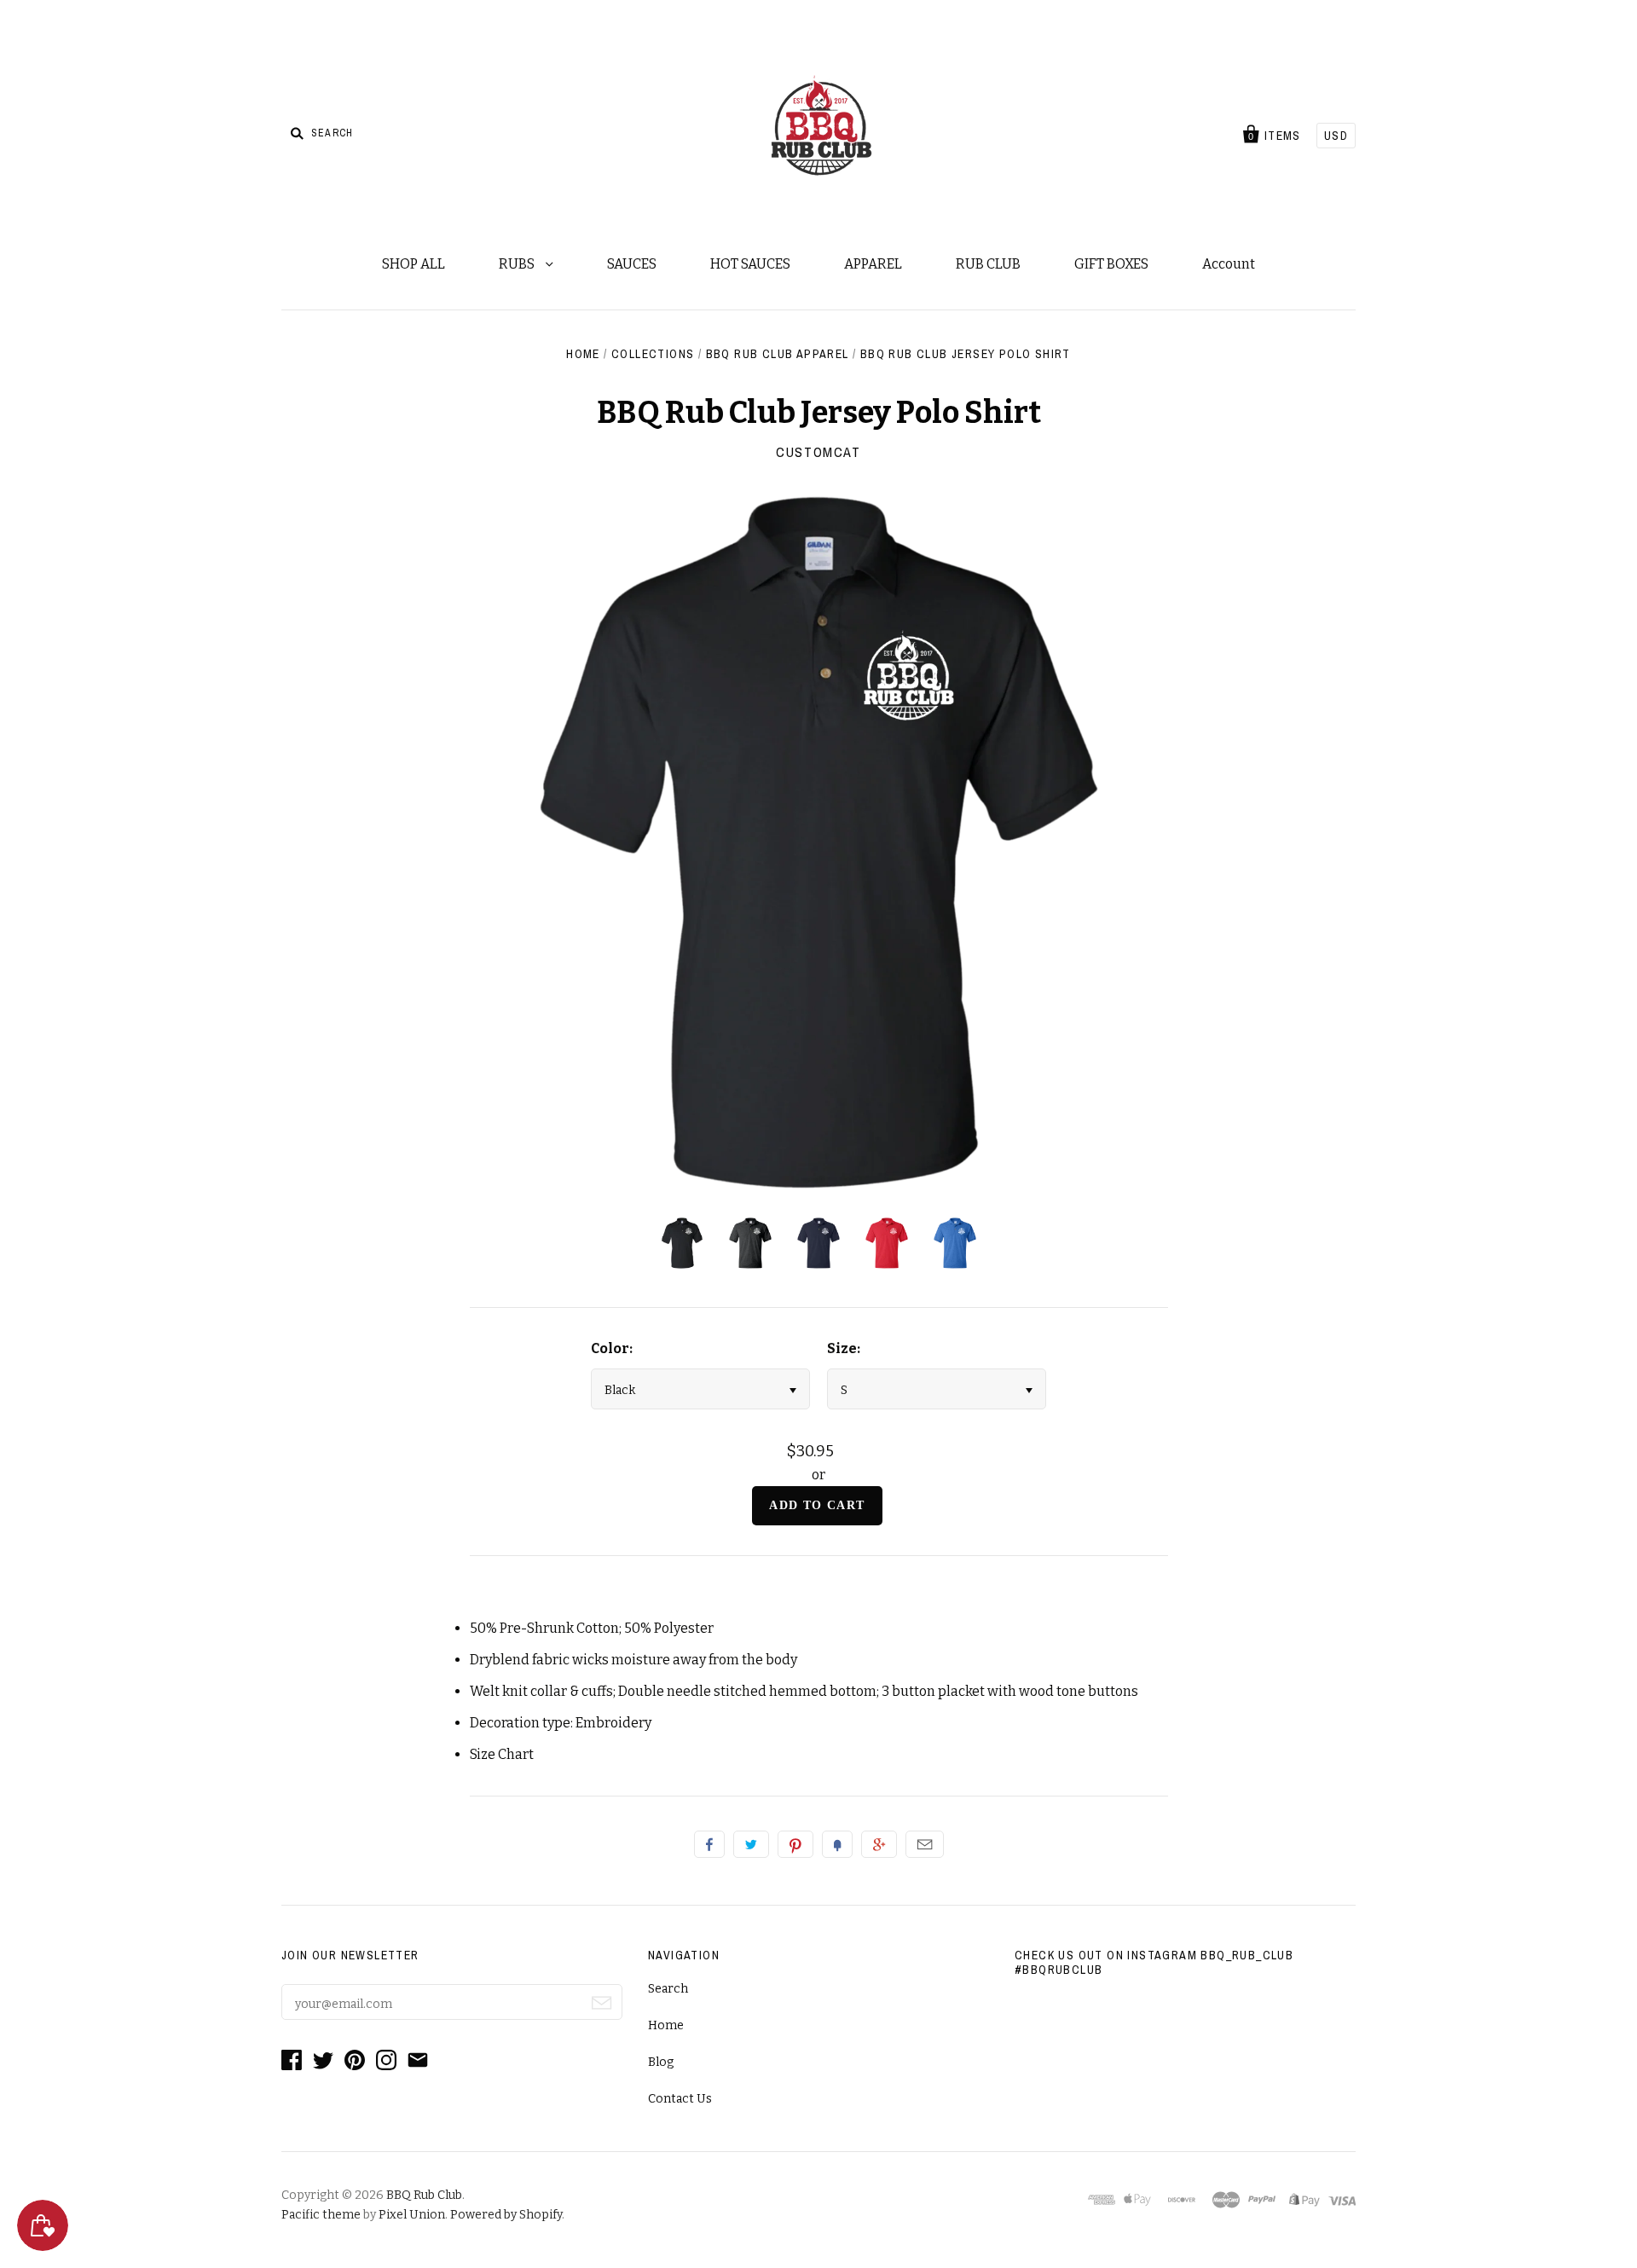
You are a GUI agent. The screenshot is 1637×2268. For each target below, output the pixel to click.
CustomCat (818, 452)
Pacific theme (321, 2215)
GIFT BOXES (1111, 264)
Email (925, 1844)
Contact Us (680, 2099)
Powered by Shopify (506, 2215)
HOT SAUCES (750, 264)
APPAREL (873, 264)
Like (709, 1844)
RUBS (518, 264)
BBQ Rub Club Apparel (778, 354)
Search (668, 1989)
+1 (879, 1844)
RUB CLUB (988, 264)
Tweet (751, 1844)
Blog (661, 2062)
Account (1229, 264)
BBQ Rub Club (424, 2195)
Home (583, 354)
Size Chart (502, 1754)
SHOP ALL (414, 264)
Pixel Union (412, 2215)
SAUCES (632, 264)
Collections (653, 354)
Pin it (795, 1844)
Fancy (837, 1844)
